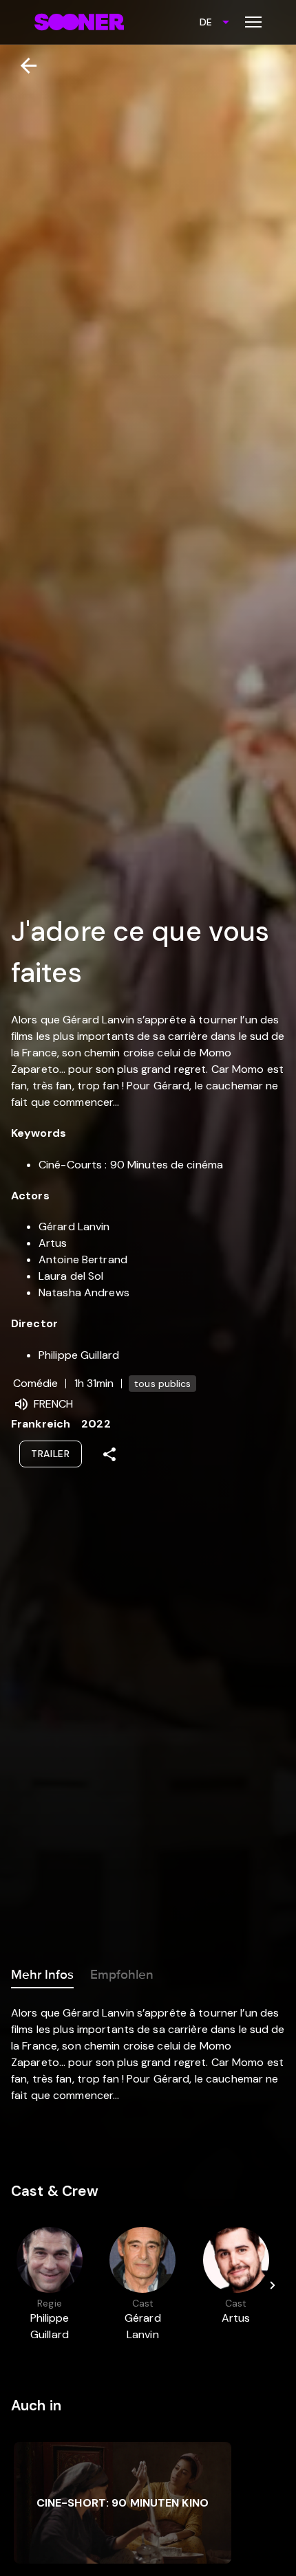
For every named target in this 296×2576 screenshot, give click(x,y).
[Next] (273, 2285)
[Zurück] (23, 66)
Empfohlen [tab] (122, 1975)
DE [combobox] (206, 22)
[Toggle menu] (253, 22)
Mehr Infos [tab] (42, 1975)
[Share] (109, 1454)
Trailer (51, 1454)
